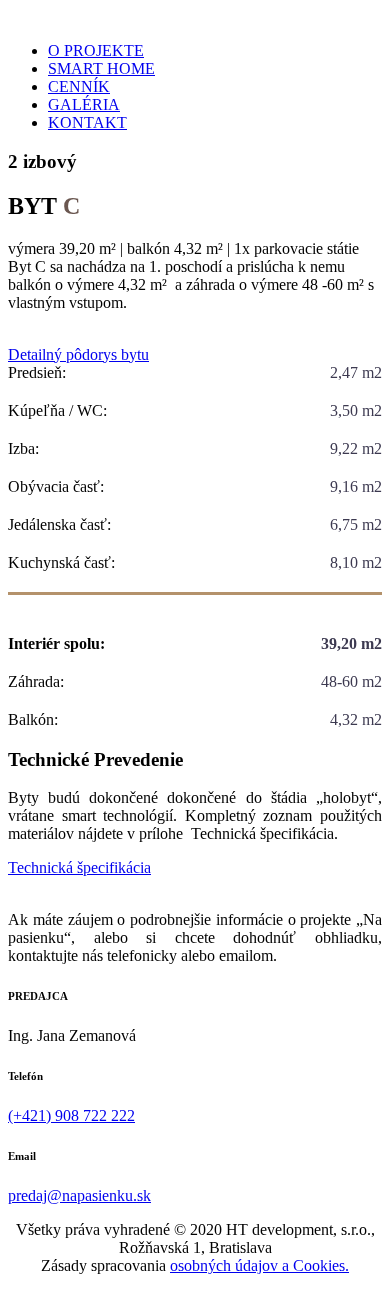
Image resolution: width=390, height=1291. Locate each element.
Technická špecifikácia (79, 867)
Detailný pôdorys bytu (78, 354)
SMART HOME (101, 68)
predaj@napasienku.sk (79, 1195)
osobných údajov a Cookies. (259, 1265)
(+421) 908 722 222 (71, 1115)
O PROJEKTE (96, 50)
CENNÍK (79, 86)
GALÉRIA (84, 104)
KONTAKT (87, 122)
